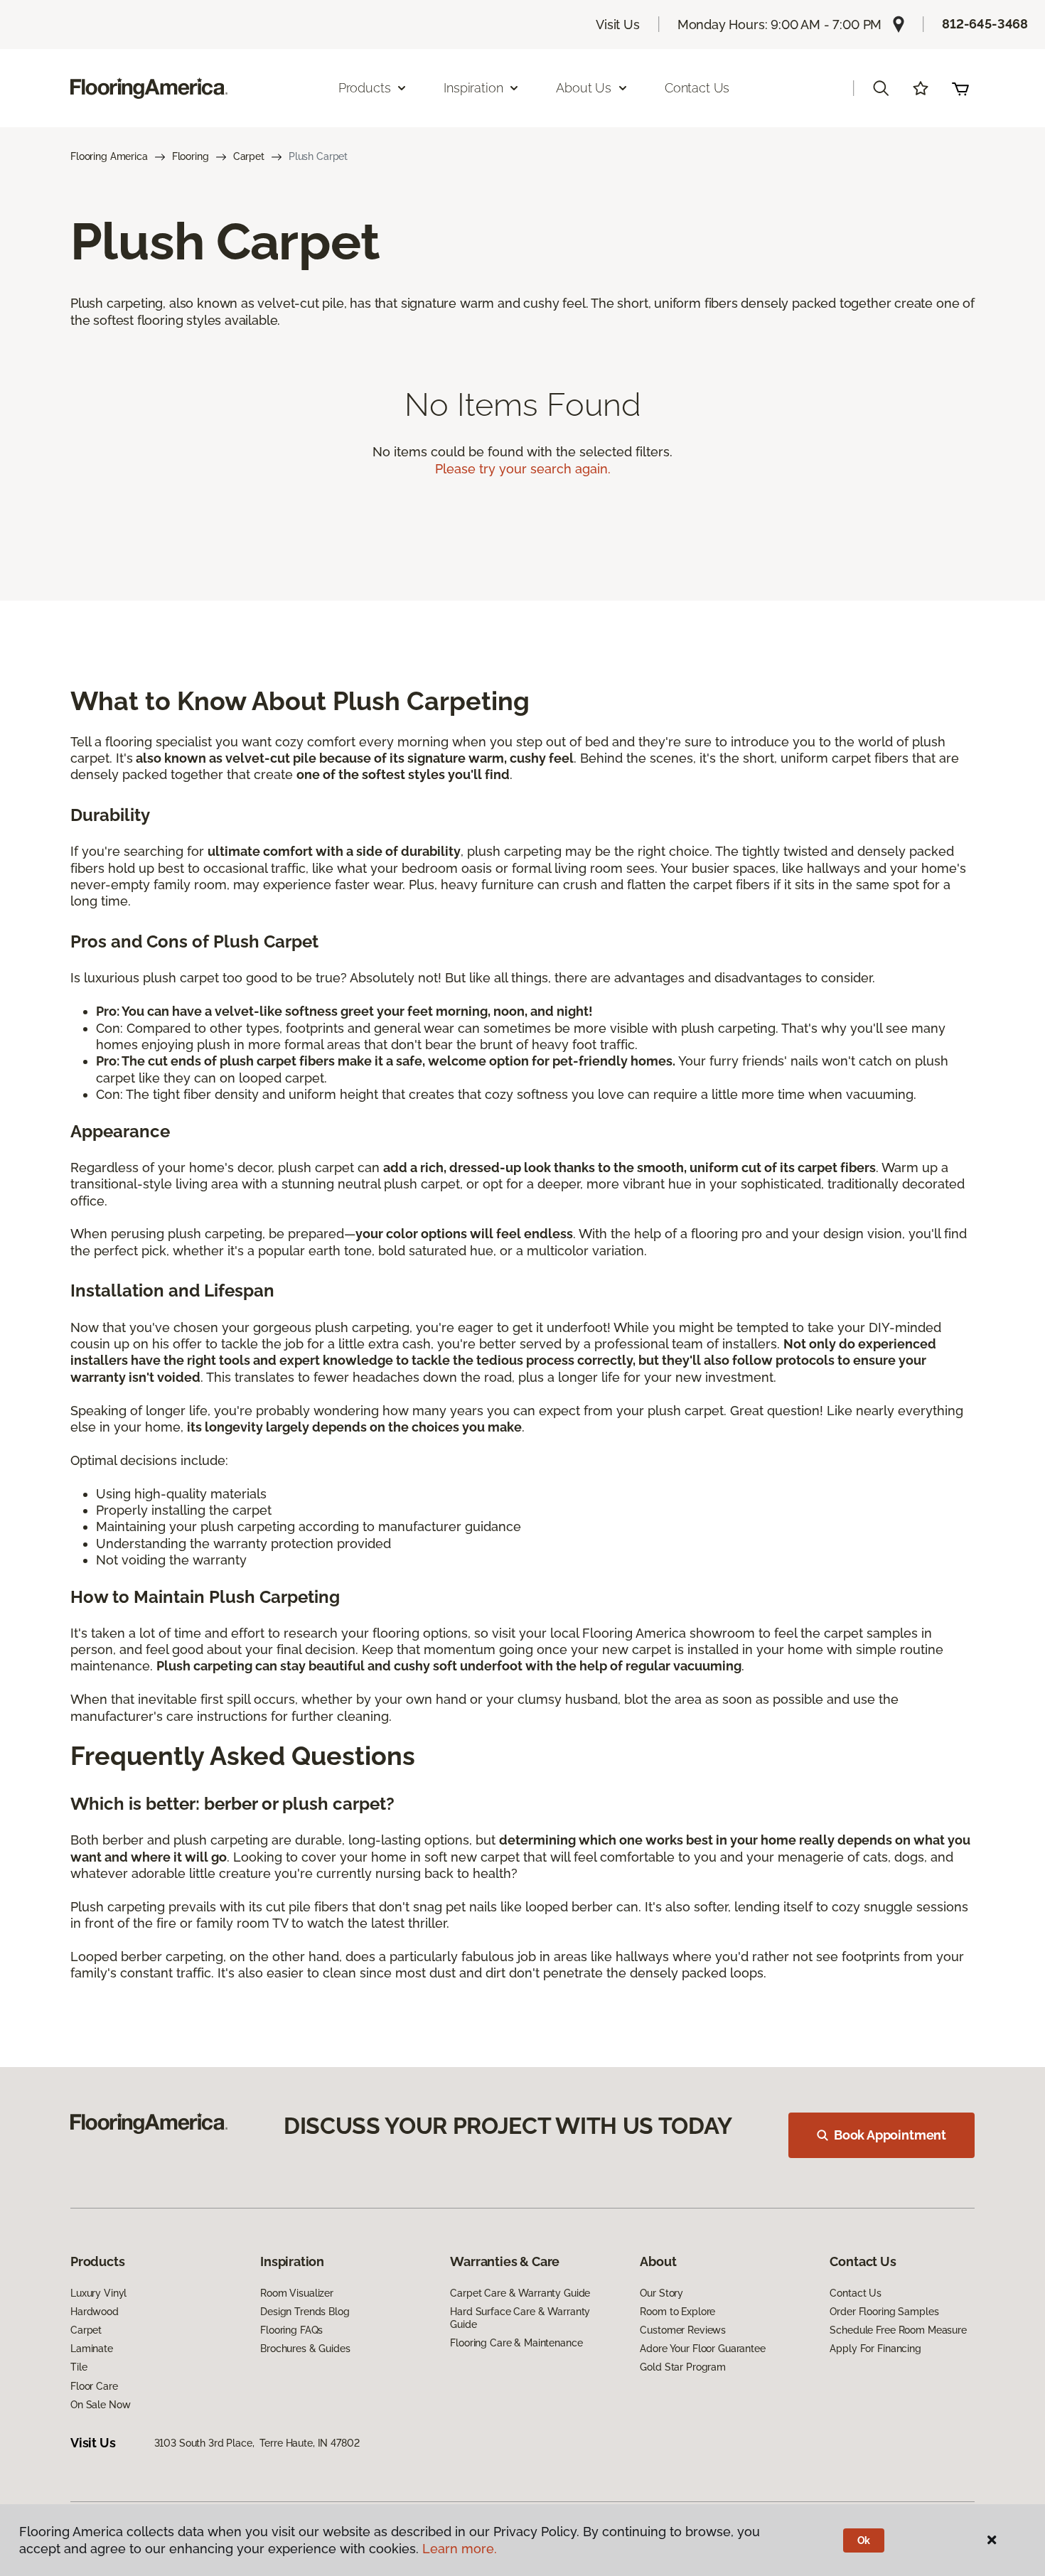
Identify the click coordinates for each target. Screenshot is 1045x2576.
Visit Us (618, 25)
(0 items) (960, 88)
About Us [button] (584, 88)
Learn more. (460, 2549)
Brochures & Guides (305, 2349)
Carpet (249, 156)
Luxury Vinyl (98, 2293)
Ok (864, 2540)
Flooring (191, 156)
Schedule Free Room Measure (898, 2330)
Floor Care (94, 2386)
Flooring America (109, 156)
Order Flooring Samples (884, 2312)
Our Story (661, 2293)
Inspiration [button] (473, 88)
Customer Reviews (683, 2330)
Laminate (92, 2349)
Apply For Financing (875, 2349)
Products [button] (365, 88)
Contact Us (697, 88)
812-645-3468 (985, 24)
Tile (79, 2367)
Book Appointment (890, 2135)
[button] (881, 88)
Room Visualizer (297, 2293)
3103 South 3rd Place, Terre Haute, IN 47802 (257, 2443)
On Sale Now (100, 2405)
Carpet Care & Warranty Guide (520, 2293)
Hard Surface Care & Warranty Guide (520, 2318)
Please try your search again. (523, 469)
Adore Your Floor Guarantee (702, 2349)
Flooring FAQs (291, 2330)
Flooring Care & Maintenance (516, 2343)
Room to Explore (677, 2312)
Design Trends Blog (305, 2312)
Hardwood (95, 2312)
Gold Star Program (683, 2367)
